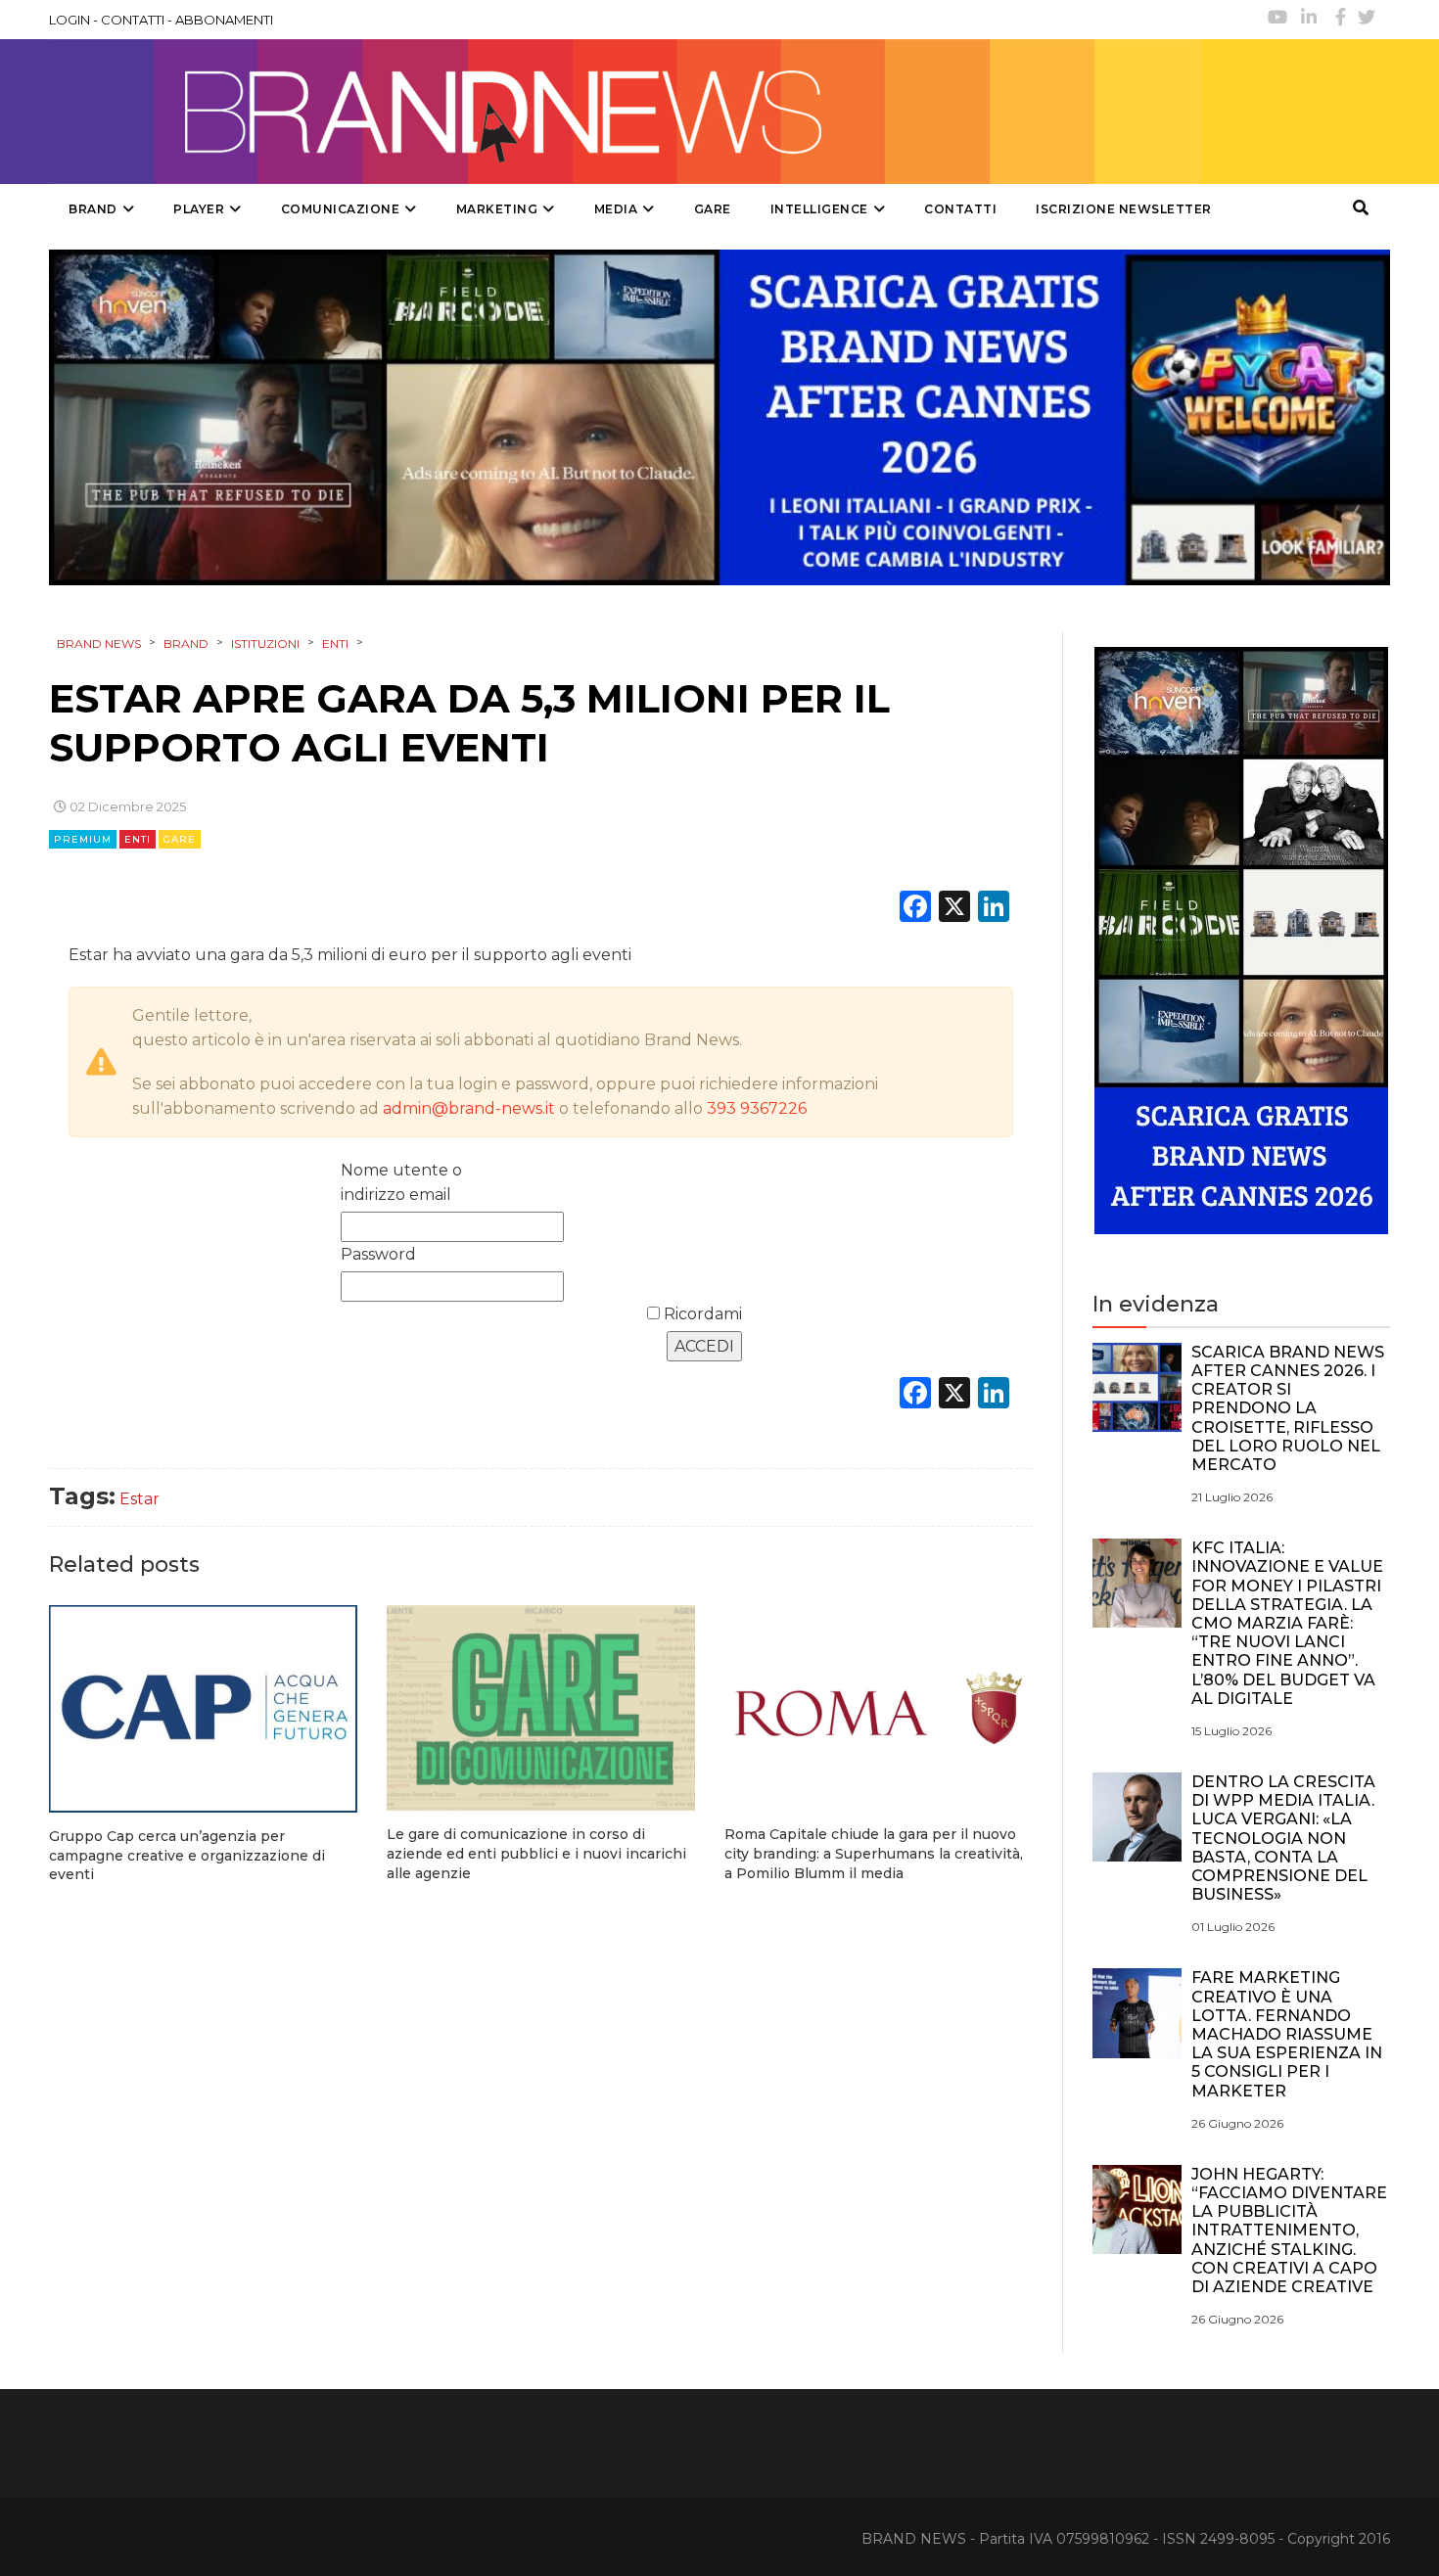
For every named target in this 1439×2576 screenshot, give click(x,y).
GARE (713, 209)
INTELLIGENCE (819, 209)
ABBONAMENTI (224, 20)
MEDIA (616, 209)
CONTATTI (133, 20)
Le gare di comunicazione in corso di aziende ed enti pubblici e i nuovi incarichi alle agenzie (536, 1853)
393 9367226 (757, 1108)
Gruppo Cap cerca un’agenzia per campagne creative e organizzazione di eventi (187, 1855)
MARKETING (497, 209)
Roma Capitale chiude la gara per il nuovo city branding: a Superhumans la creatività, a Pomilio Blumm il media (874, 1853)
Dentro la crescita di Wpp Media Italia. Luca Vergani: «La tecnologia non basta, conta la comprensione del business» (1283, 1838)
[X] (954, 909)
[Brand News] (625, 112)
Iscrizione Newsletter (1124, 209)
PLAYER (199, 209)
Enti (138, 839)
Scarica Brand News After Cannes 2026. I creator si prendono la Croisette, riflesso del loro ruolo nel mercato (1288, 1408)
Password (378, 1254)
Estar (139, 1499)
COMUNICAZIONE (341, 209)
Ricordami (701, 1314)
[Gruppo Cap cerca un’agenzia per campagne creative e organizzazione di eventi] (203, 1709)
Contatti (960, 209)
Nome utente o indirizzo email (401, 1182)
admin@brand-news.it (469, 1108)
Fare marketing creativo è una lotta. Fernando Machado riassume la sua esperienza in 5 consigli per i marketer (1287, 2034)
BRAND (93, 209)
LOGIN (70, 20)
